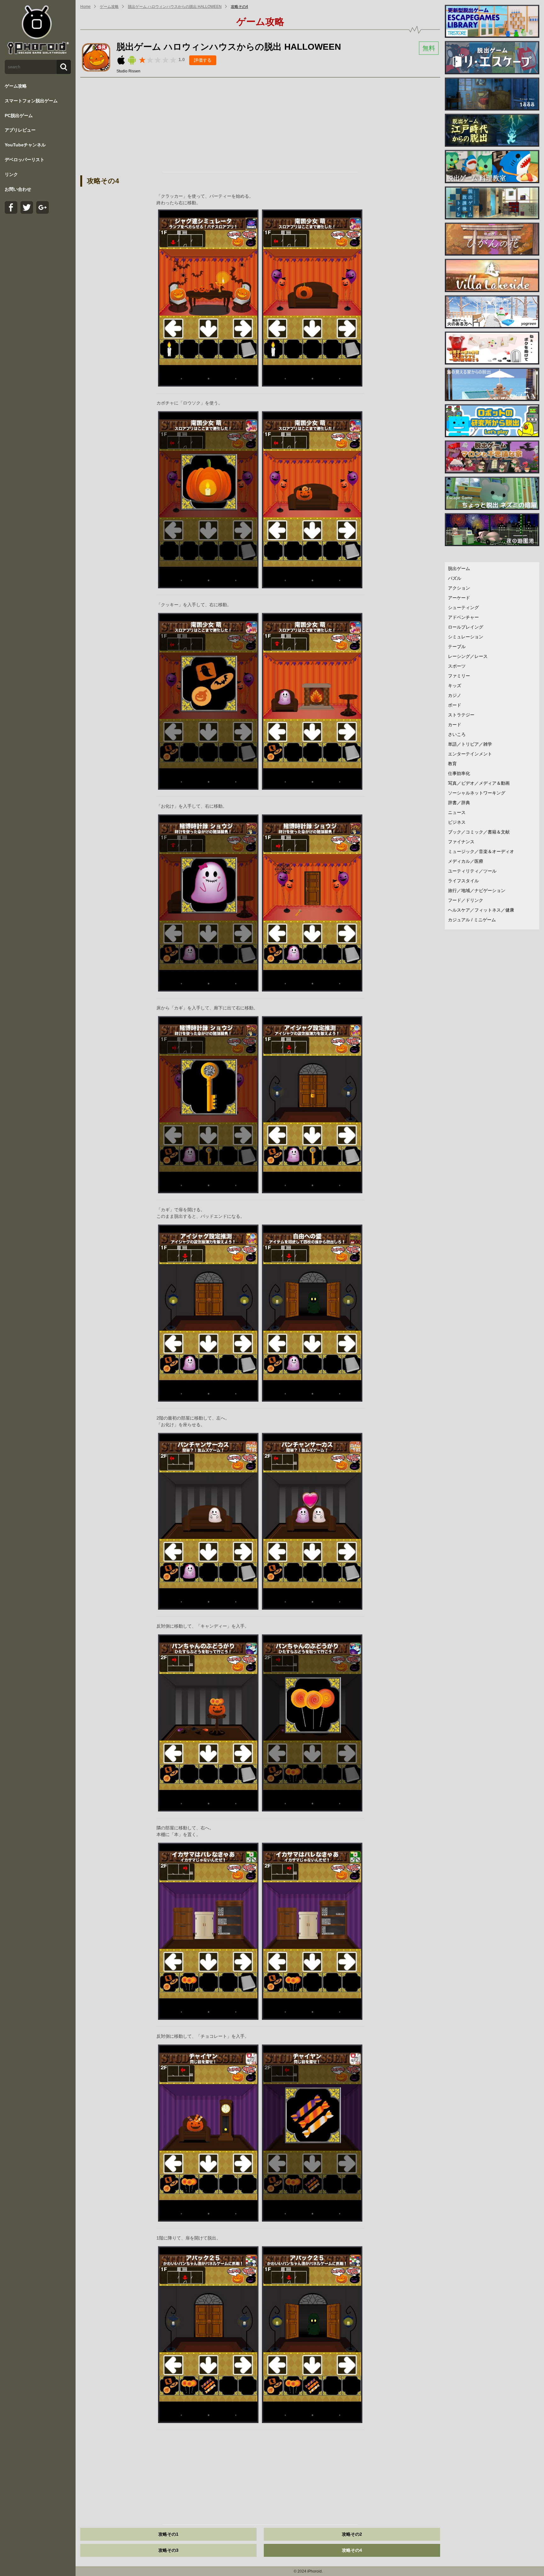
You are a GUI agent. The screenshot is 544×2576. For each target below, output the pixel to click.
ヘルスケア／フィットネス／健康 (481, 910)
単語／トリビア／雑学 (470, 744)
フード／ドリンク (466, 900)
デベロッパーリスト (25, 160)
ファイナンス (461, 842)
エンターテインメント (470, 754)
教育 (452, 764)
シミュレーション (466, 637)
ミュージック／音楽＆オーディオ (481, 851)
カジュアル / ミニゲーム (472, 920)
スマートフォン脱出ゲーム (31, 101)
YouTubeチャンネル (25, 145)
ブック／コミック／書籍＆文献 (479, 832)
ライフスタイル (463, 881)
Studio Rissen (128, 71)
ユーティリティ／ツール (472, 871)
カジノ (455, 695)
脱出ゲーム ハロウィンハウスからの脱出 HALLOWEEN (175, 7)
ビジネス (457, 822)
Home (85, 7)
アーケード (459, 598)
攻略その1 (168, 2534)
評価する (203, 60)
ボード (455, 705)
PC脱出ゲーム (19, 116)
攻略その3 (168, 2550)
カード (455, 725)
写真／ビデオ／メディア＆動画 (479, 783)
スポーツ (457, 666)
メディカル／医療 (466, 861)
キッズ (455, 686)
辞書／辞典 (459, 803)
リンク (11, 174)
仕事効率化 (459, 773)
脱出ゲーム (459, 568)
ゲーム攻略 (16, 86)
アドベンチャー (463, 617)
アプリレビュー (20, 130)
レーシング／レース (468, 656)
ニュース (457, 812)
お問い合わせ (18, 189)
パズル (455, 578)
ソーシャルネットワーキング (477, 793)
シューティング (463, 607)
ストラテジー (461, 715)
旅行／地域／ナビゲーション (477, 890)
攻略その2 (352, 2534)
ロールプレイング (466, 627)
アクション (459, 588)
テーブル (457, 647)
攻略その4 (239, 7)
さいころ (457, 734)
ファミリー (459, 676)
